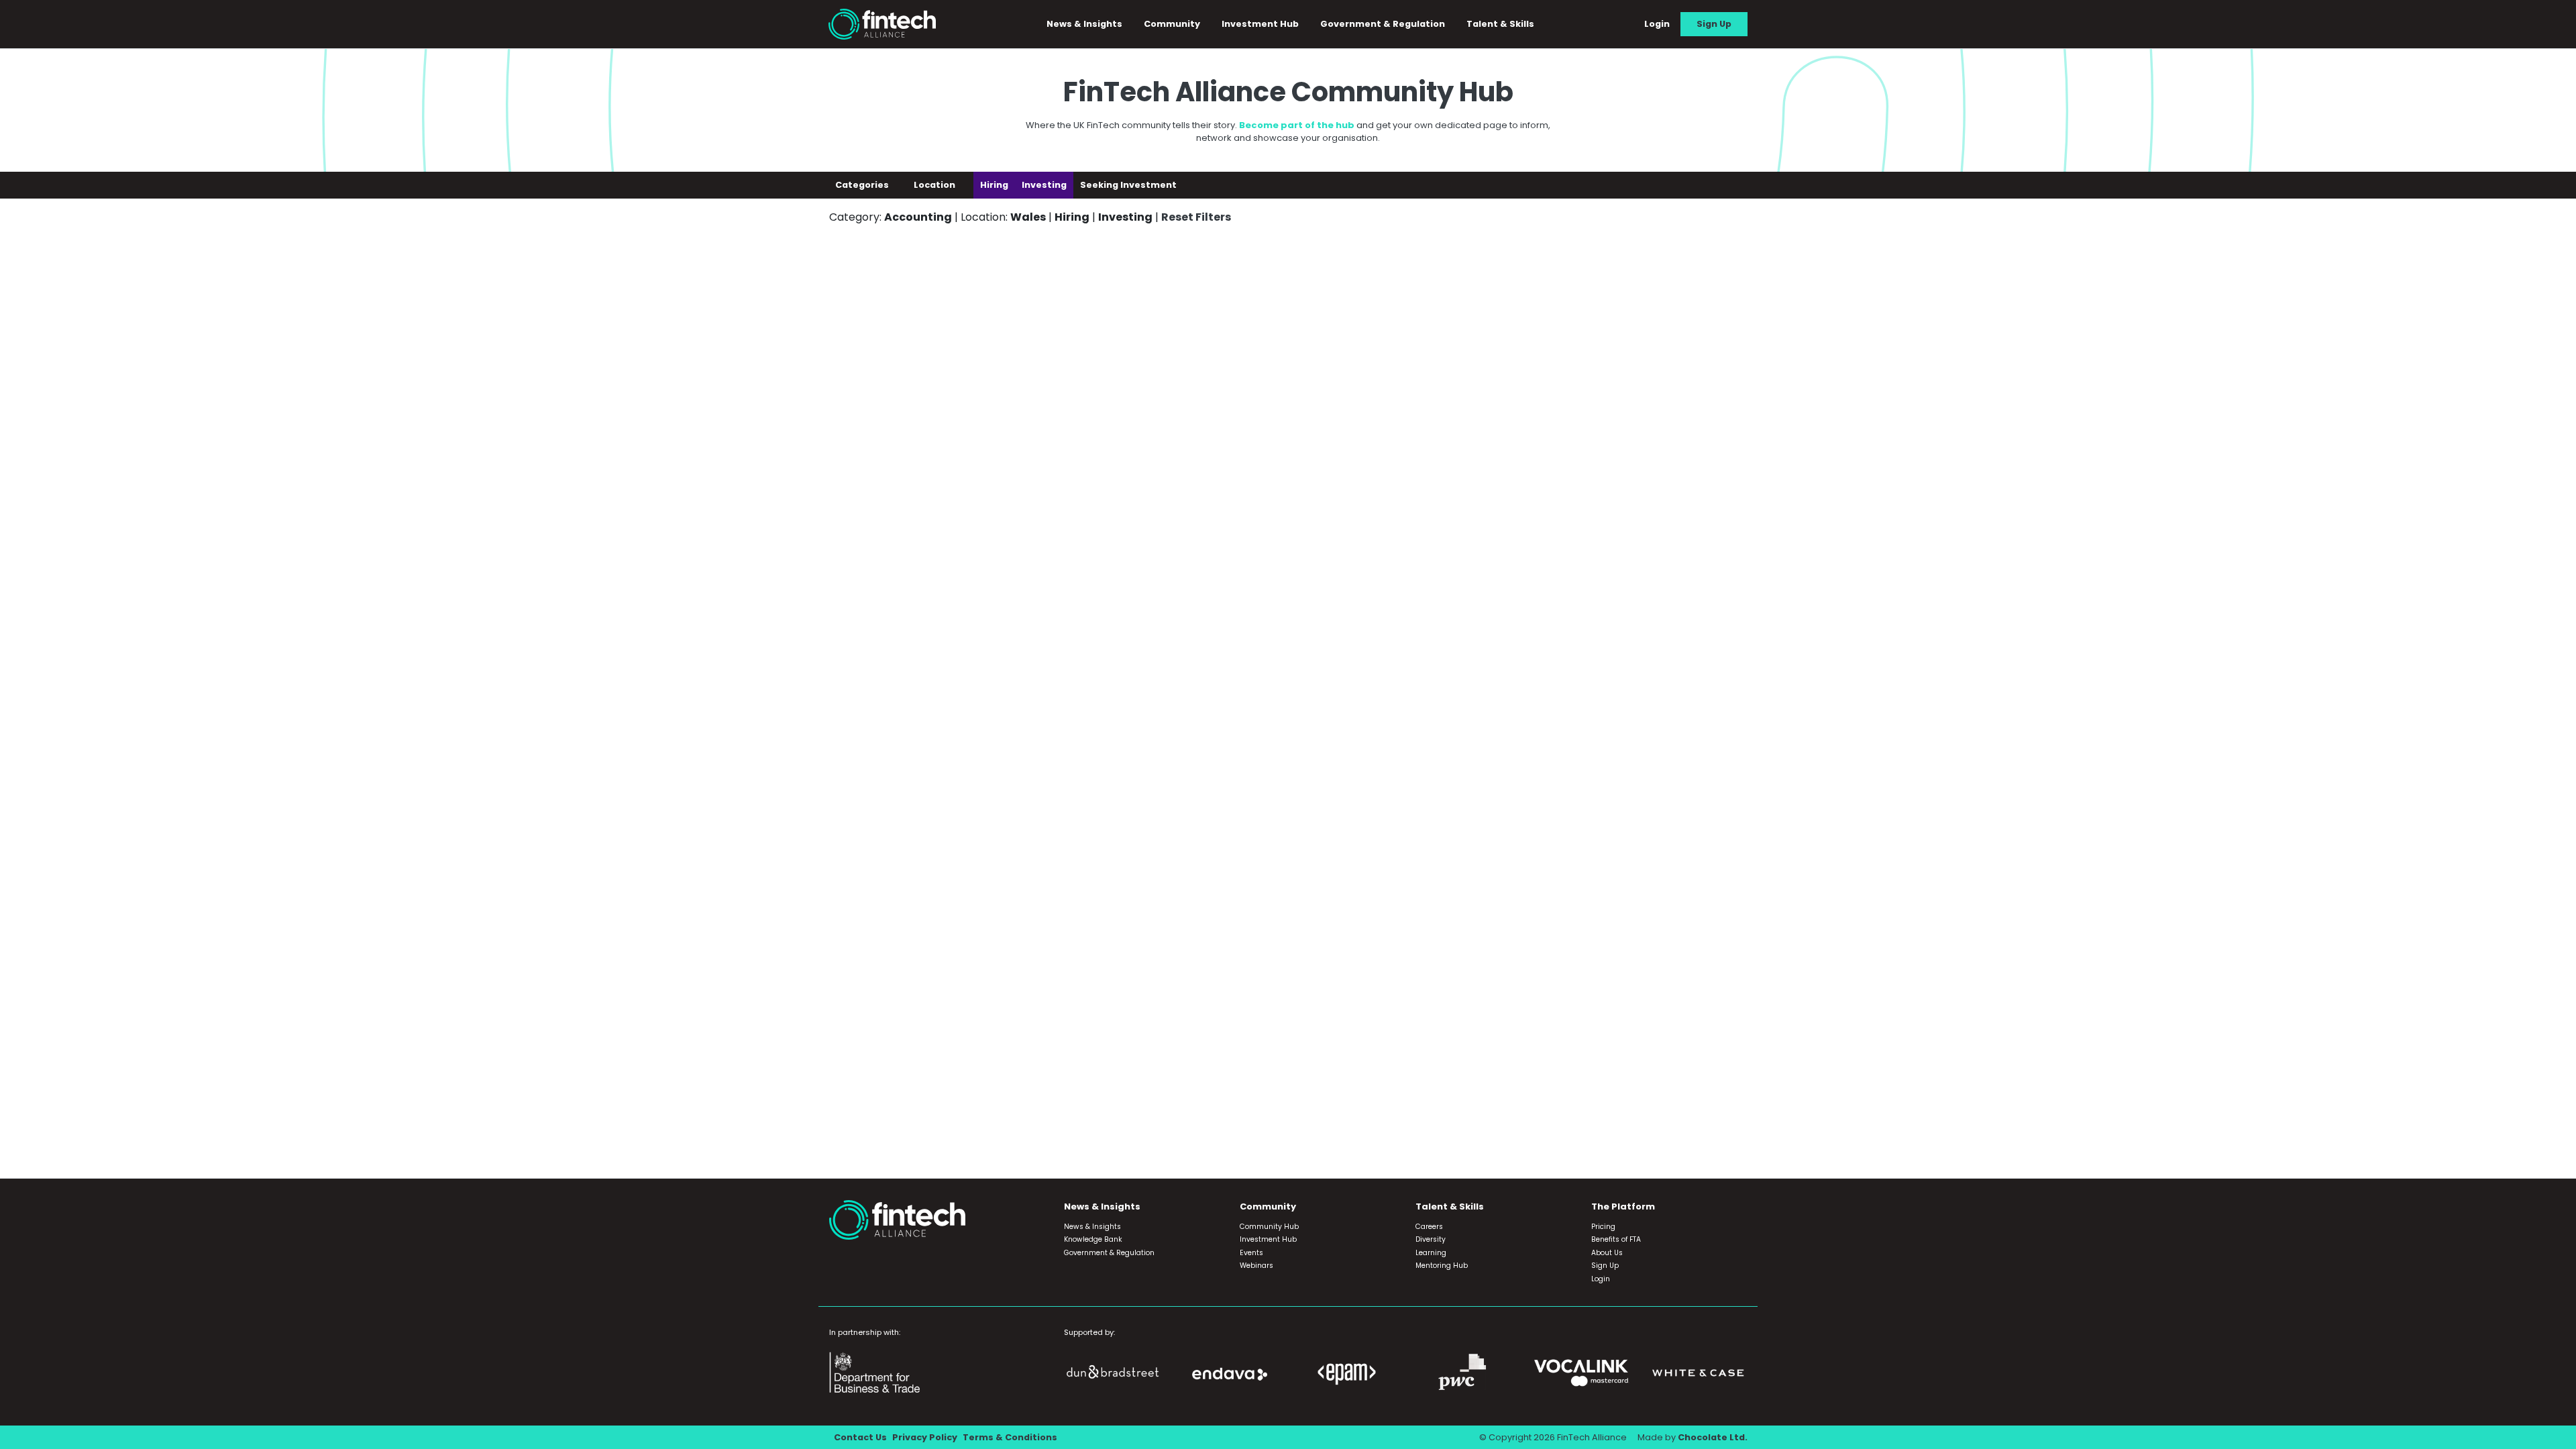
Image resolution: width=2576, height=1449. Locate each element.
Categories (863, 185)
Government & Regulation (1383, 24)
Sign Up (1714, 24)
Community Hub (1269, 1227)
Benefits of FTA (1616, 1239)
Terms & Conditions (1010, 1437)
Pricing (1603, 1227)
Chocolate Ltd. (1713, 1437)
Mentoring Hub (1442, 1266)
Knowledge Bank (1093, 1239)
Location (935, 185)
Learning (1431, 1253)
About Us (1607, 1253)
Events (1251, 1253)
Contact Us (860, 1437)
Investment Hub (1260, 24)
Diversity (1431, 1239)
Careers (1429, 1227)
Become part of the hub (1297, 125)
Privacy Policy (925, 1437)
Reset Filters (1196, 217)
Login (1657, 24)
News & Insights (1092, 1227)
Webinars (1256, 1266)
